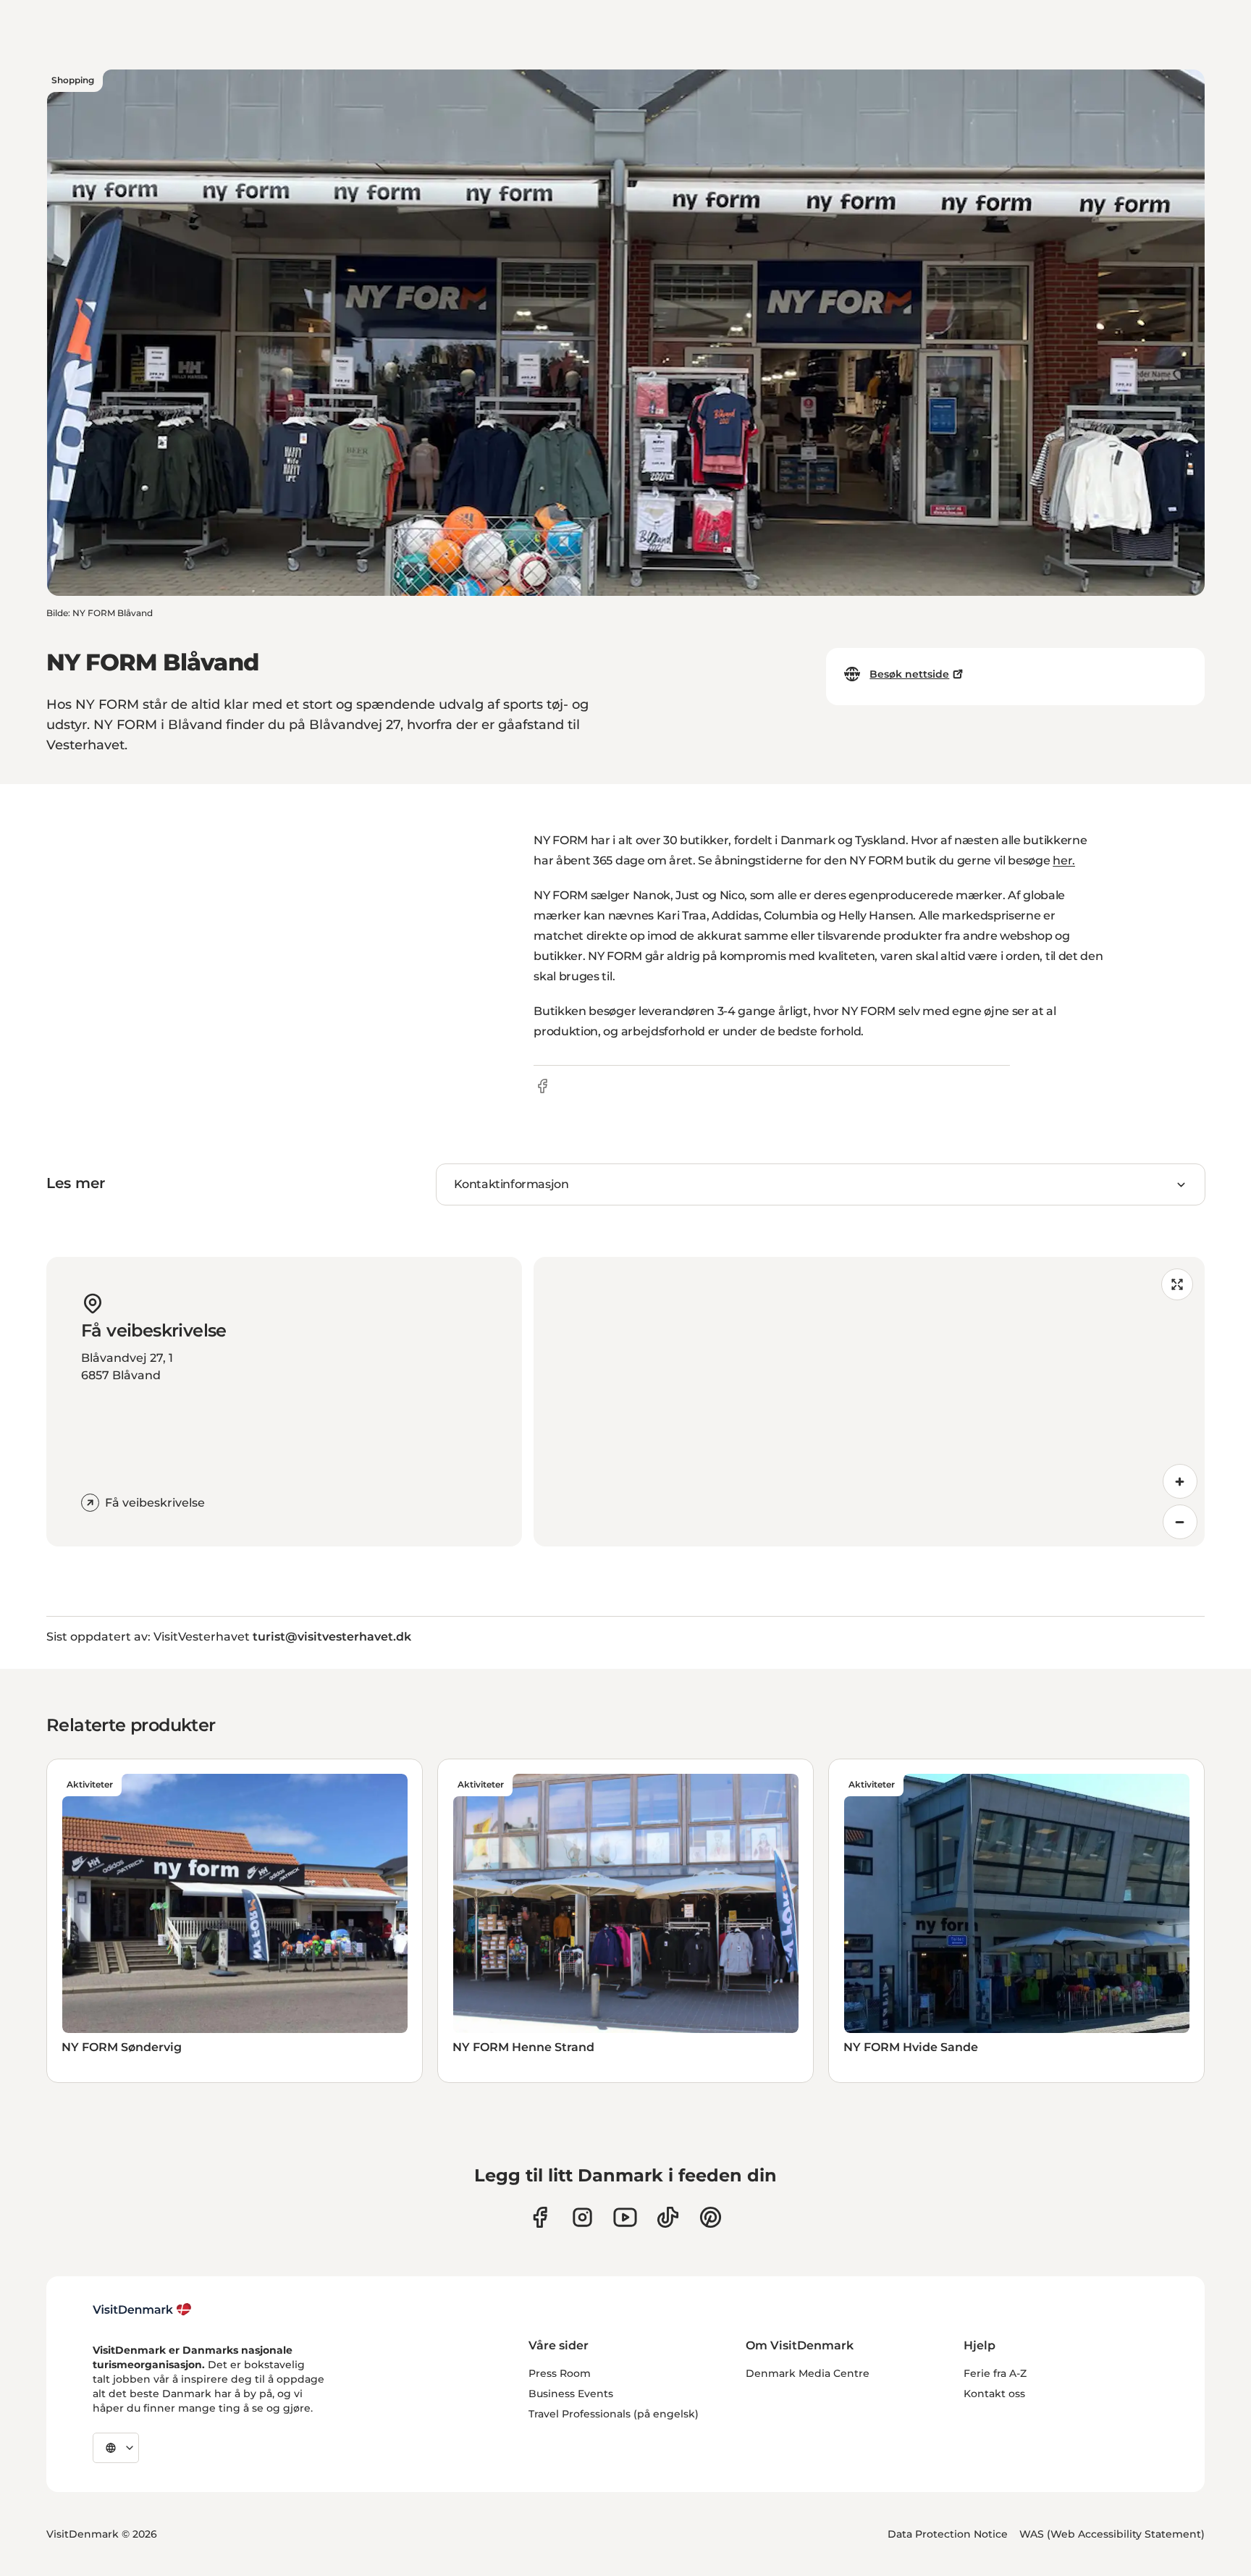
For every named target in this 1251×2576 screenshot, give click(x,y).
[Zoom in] (1180, 1481)
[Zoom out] (1180, 1522)
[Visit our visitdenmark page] (625, 2217)
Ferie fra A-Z (995, 2373)
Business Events (571, 2394)
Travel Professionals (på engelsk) (614, 2414)
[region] (869, 1402)
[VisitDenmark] (142, 2310)
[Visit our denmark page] (540, 2217)
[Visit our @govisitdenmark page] (668, 2217)
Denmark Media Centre (808, 2373)
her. (1064, 860)
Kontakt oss (994, 2394)
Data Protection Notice (948, 2534)
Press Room (560, 2373)
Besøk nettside (909, 674)
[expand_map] (1177, 1284)
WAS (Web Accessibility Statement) (1112, 2534)
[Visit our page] (582, 2217)
